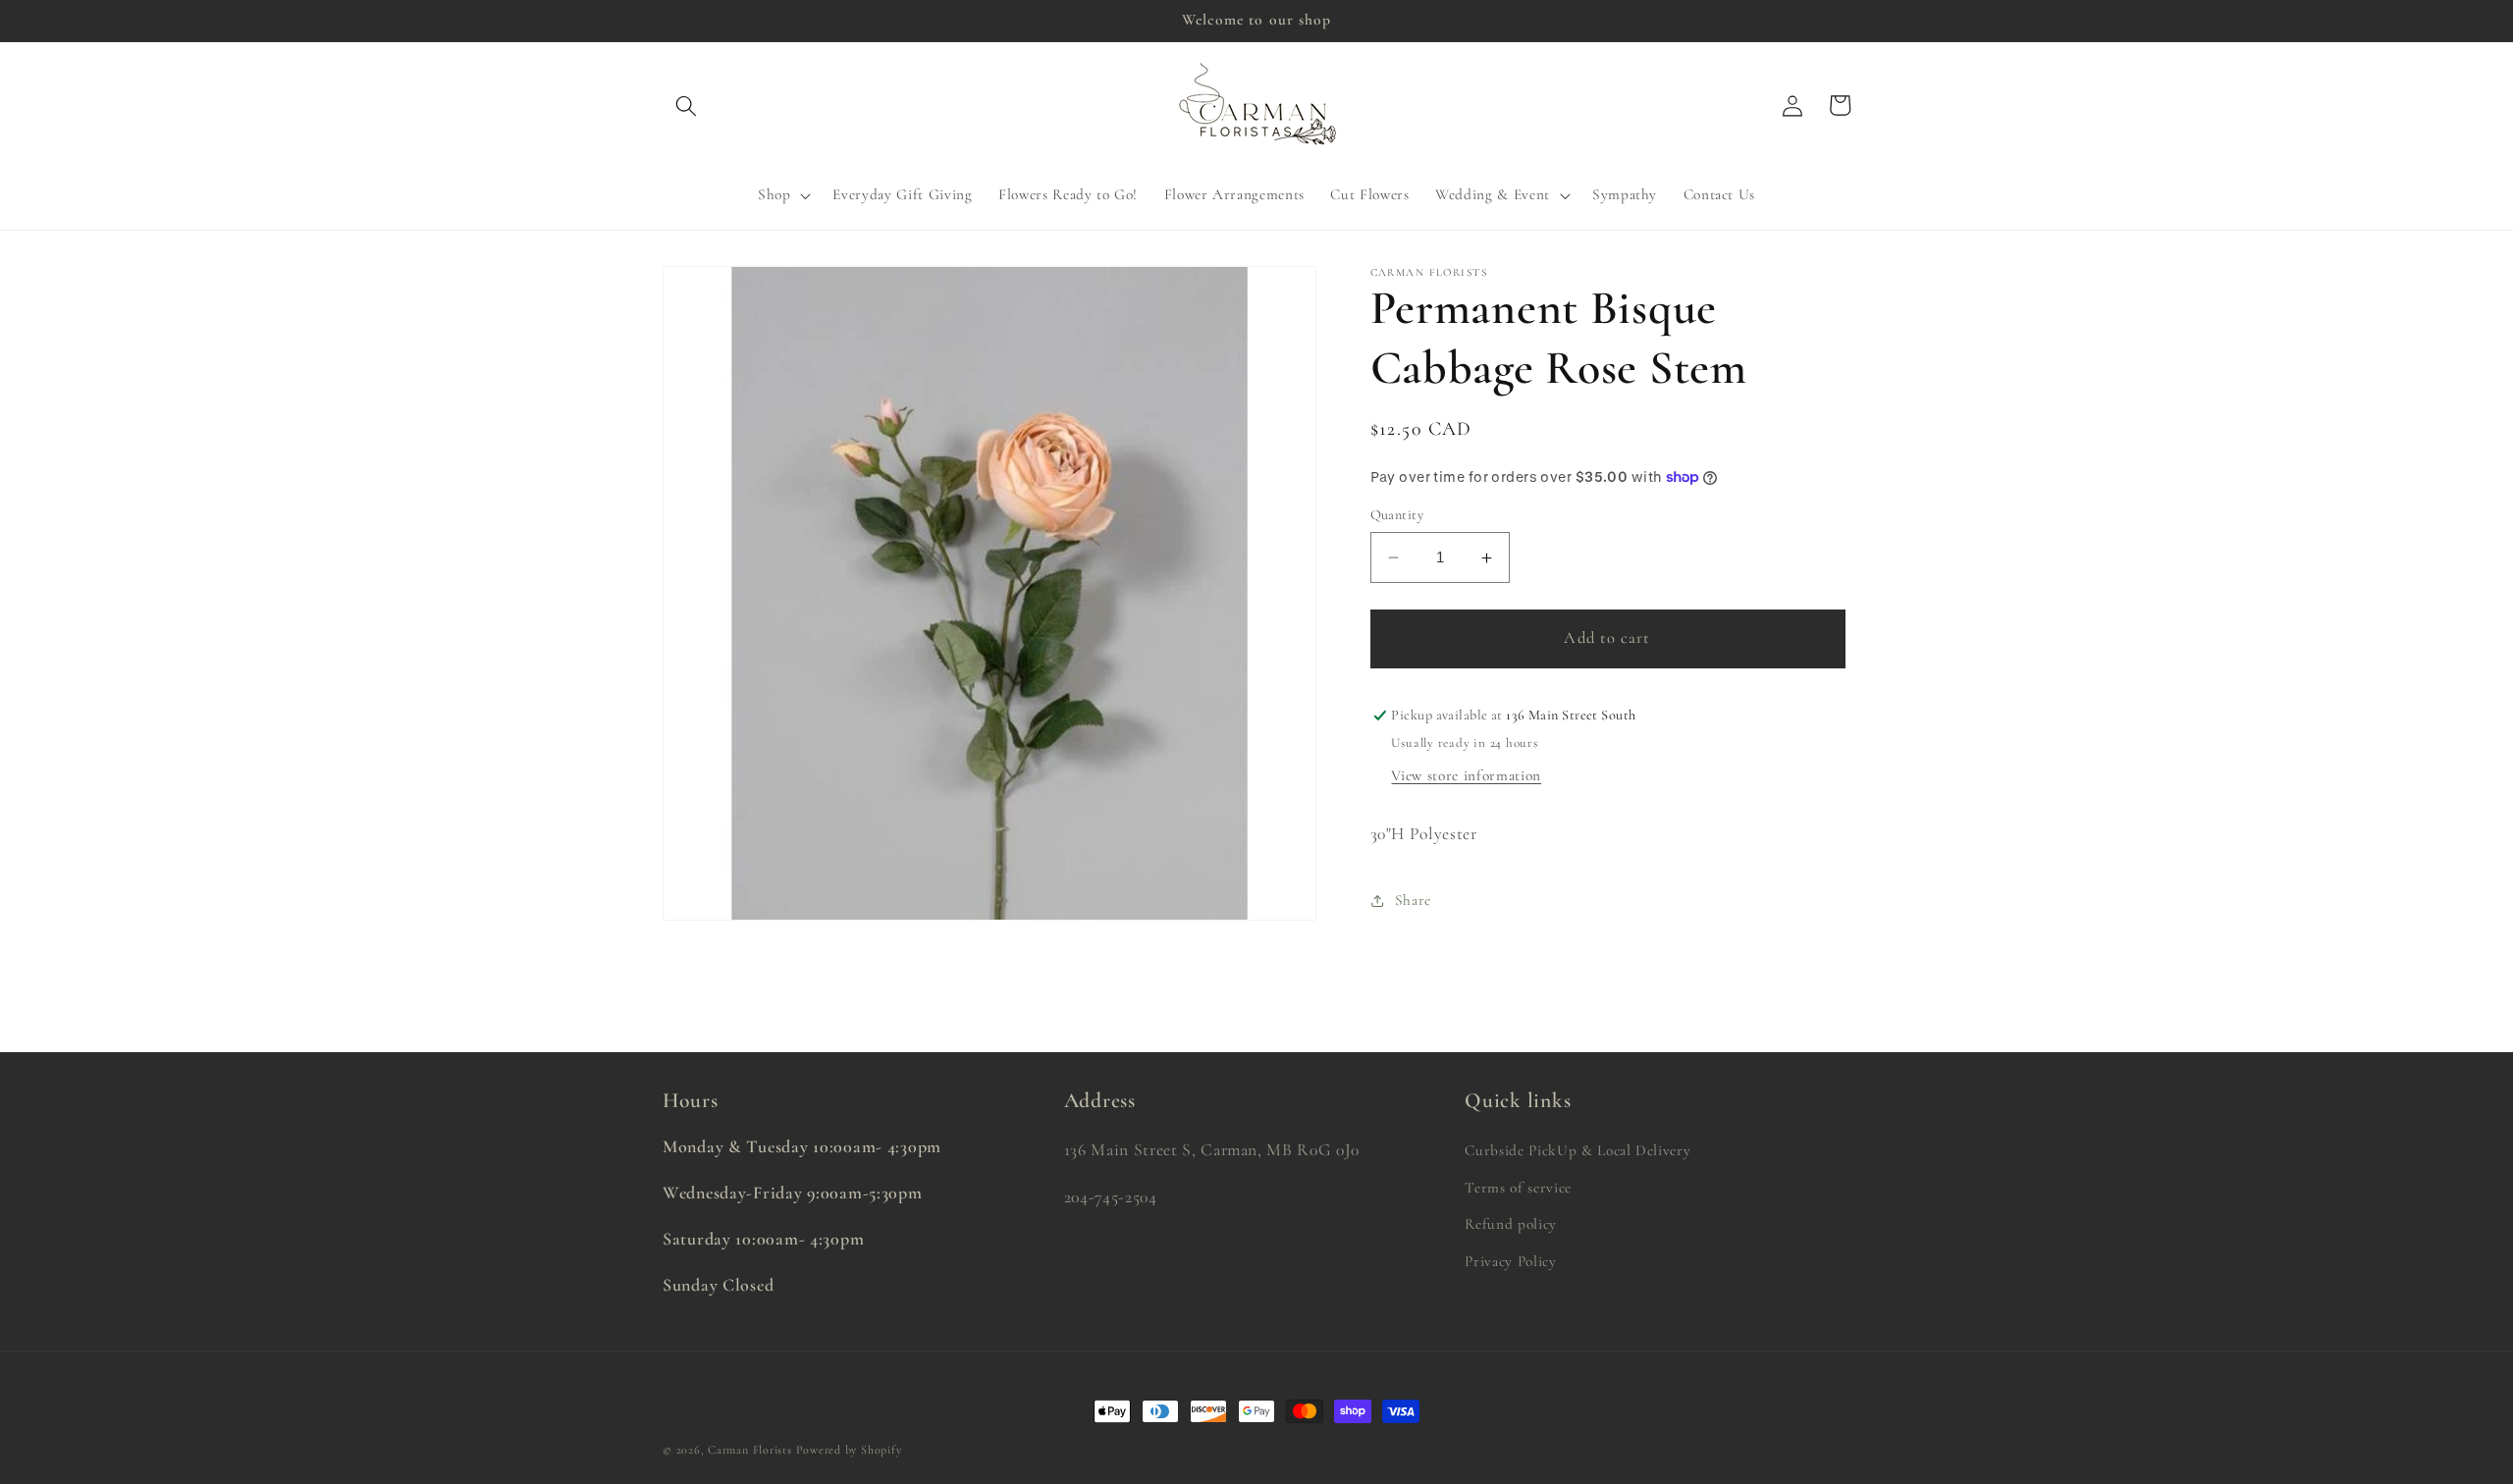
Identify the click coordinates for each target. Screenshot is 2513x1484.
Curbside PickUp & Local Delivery (1577, 1150)
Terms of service (1518, 1188)
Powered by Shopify (849, 1450)
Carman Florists (750, 1450)
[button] (686, 105)
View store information (1466, 775)
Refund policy (1511, 1224)
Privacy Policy (1510, 1261)
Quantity (1397, 515)
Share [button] (1413, 900)
